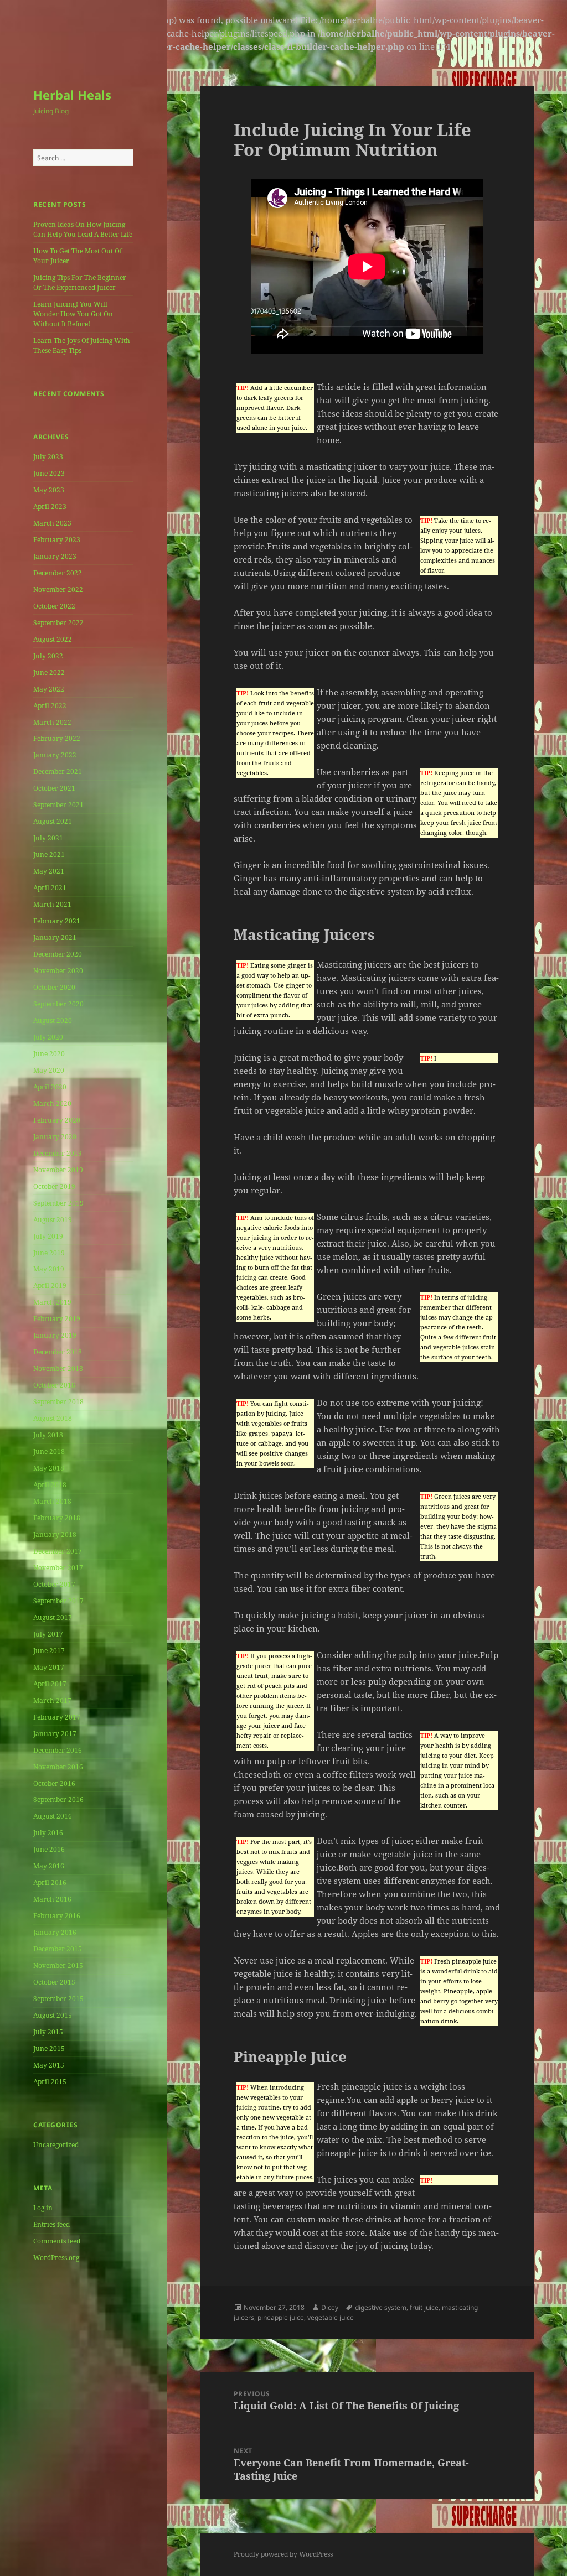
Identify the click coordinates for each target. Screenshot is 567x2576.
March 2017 (52, 1700)
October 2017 (54, 1584)
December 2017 (58, 1551)
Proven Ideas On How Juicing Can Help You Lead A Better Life (83, 229)
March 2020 (52, 1103)
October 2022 (54, 606)
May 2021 (49, 871)
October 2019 (54, 1186)
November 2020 (58, 971)
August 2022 (53, 639)
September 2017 (58, 1601)
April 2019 (50, 1286)
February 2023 (57, 540)
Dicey (330, 2307)
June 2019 (49, 1253)
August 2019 (53, 1220)
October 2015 (54, 1982)
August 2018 (53, 1418)
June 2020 (49, 1054)
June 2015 (49, 2048)
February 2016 (57, 1916)
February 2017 (57, 1717)
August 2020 (53, 1020)
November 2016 (58, 1767)
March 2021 (52, 904)
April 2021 (50, 888)
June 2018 (49, 1451)
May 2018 (49, 1468)
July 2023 (48, 457)
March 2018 (52, 1501)
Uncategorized (56, 2145)
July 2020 (48, 1037)
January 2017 (55, 1734)
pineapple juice (281, 2317)
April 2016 (50, 1882)
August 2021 (53, 821)
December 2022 (58, 573)
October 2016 (54, 1783)
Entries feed (51, 2224)
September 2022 (58, 623)
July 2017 (48, 1634)
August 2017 (53, 1617)
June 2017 (49, 1651)
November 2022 (58, 590)
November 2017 (58, 1568)
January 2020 (55, 1137)
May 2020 (49, 1070)
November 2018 (58, 1368)
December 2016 (58, 1750)
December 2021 (58, 772)
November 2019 (58, 1170)
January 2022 (55, 755)
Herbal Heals (72, 95)
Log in (43, 2208)
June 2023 (49, 473)
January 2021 (55, 938)
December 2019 (58, 1153)
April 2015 (50, 2082)
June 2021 (49, 855)
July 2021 (48, 838)
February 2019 (57, 1319)
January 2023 (55, 556)
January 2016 (55, 1932)
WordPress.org (56, 2258)
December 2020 (58, 954)
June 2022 (49, 672)
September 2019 (58, 1203)
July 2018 (48, 1435)
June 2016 (49, 1849)
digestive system (381, 2307)
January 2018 (55, 1534)
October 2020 (54, 987)
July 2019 (48, 1236)
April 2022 (50, 706)
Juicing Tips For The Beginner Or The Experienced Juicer (80, 282)
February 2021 (57, 921)
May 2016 (49, 1866)
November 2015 (58, 1965)
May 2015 (49, 2065)
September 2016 (58, 1799)
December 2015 (58, 1949)
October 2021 (54, 788)
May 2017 (49, 1667)
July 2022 (48, 656)
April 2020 (50, 1087)
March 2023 (52, 523)
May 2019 (49, 1269)
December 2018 (58, 1352)
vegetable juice (331, 2317)
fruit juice (424, 2307)
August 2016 (53, 1816)
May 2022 (49, 689)
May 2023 (49, 490)
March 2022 (52, 722)
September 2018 (58, 1402)
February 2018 (57, 1518)
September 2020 (58, 1004)
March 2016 (52, 1899)
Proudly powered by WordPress (283, 2554)
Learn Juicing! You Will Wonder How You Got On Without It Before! (73, 314)
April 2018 (50, 1485)
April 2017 (50, 1684)
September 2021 (58, 805)
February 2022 (57, 738)
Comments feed (57, 2241)
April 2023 (50, 507)
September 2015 (58, 1999)
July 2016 (48, 1833)
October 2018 (54, 1385)
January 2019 (55, 1335)
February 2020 (57, 1120)
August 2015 (53, 2015)
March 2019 (52, 1302)
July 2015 (48, 2032)
